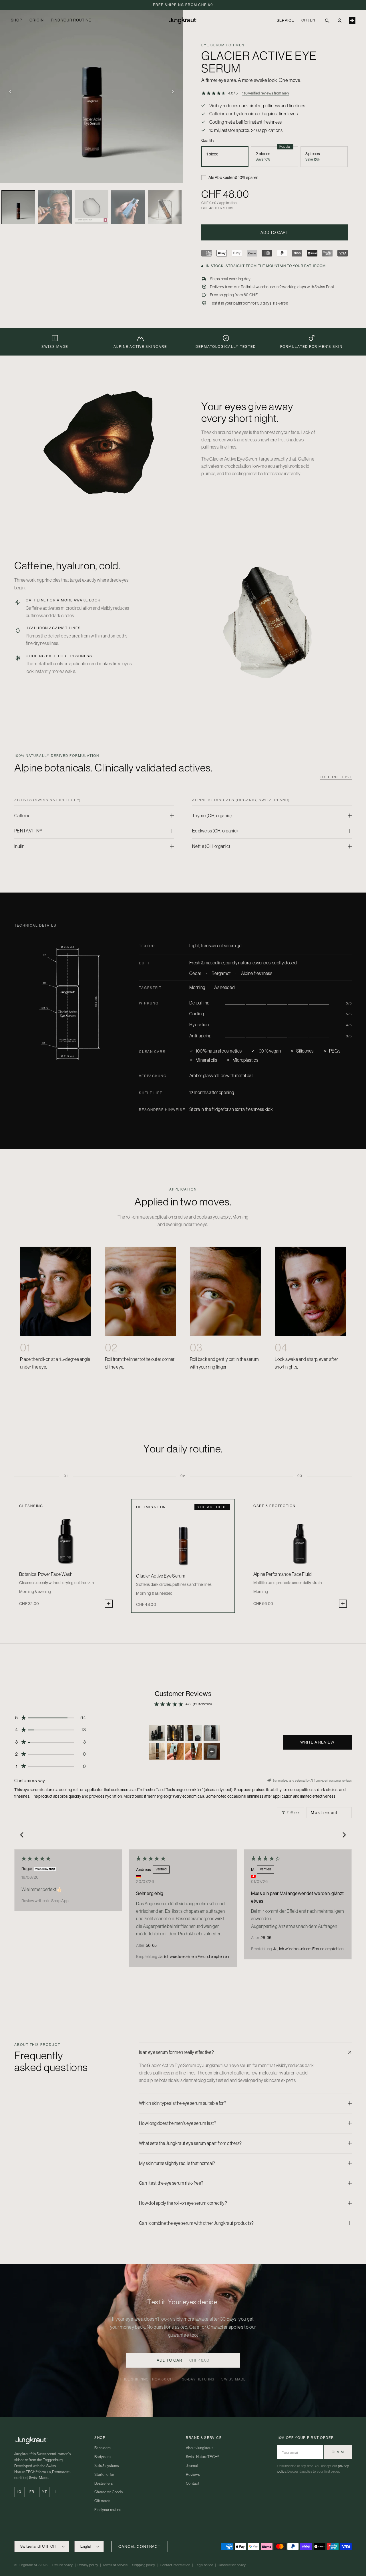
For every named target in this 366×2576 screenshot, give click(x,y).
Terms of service (115, 2565)
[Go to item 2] (175, 1733)
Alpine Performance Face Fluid (283, 1574)
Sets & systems (107, 2466)
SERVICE (285, 20)
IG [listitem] (19, 2492)
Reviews (193, 2475)
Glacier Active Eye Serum (161, 1576)
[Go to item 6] (175, 1751)
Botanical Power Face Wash (46, 1574)
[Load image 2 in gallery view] (55, 207)
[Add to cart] (109, 1604)
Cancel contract (140, 2547)
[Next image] (173, 92)
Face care (103, 2448)
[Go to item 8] (212, 1751)
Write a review (317, 1742)
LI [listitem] (57, 2492)
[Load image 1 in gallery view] (18, 207)
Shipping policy (144, 2565)
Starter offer (104, 2475)
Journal (192, 2466)
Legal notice (204, 2565)
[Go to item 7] (194, 1751)
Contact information (175, 2565)
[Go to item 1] (157, 1733)
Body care (103, 2457)
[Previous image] (10, 92)
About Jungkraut (199, 2448)
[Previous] (23, 1835)
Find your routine (108, 2510)
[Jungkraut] (49, 2440)
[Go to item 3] (194, 1733)
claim (338, 2452)
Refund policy (63, 2565)
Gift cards (102, 2501)
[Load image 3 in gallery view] (91, 207)
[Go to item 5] (157, 1751)
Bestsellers (104, 2483)
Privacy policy (88, 2565)
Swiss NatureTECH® (203, 2457)
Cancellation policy (232, 2565)
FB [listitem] (32, 2492)
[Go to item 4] (212, 1733)
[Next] (343, 1835)
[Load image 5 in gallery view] (165, 207)
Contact (193, 2483)
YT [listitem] (44, 2492)
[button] (327, 20)
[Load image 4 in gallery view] (128, 207)
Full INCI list (336, 777)
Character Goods (109, 2492)
